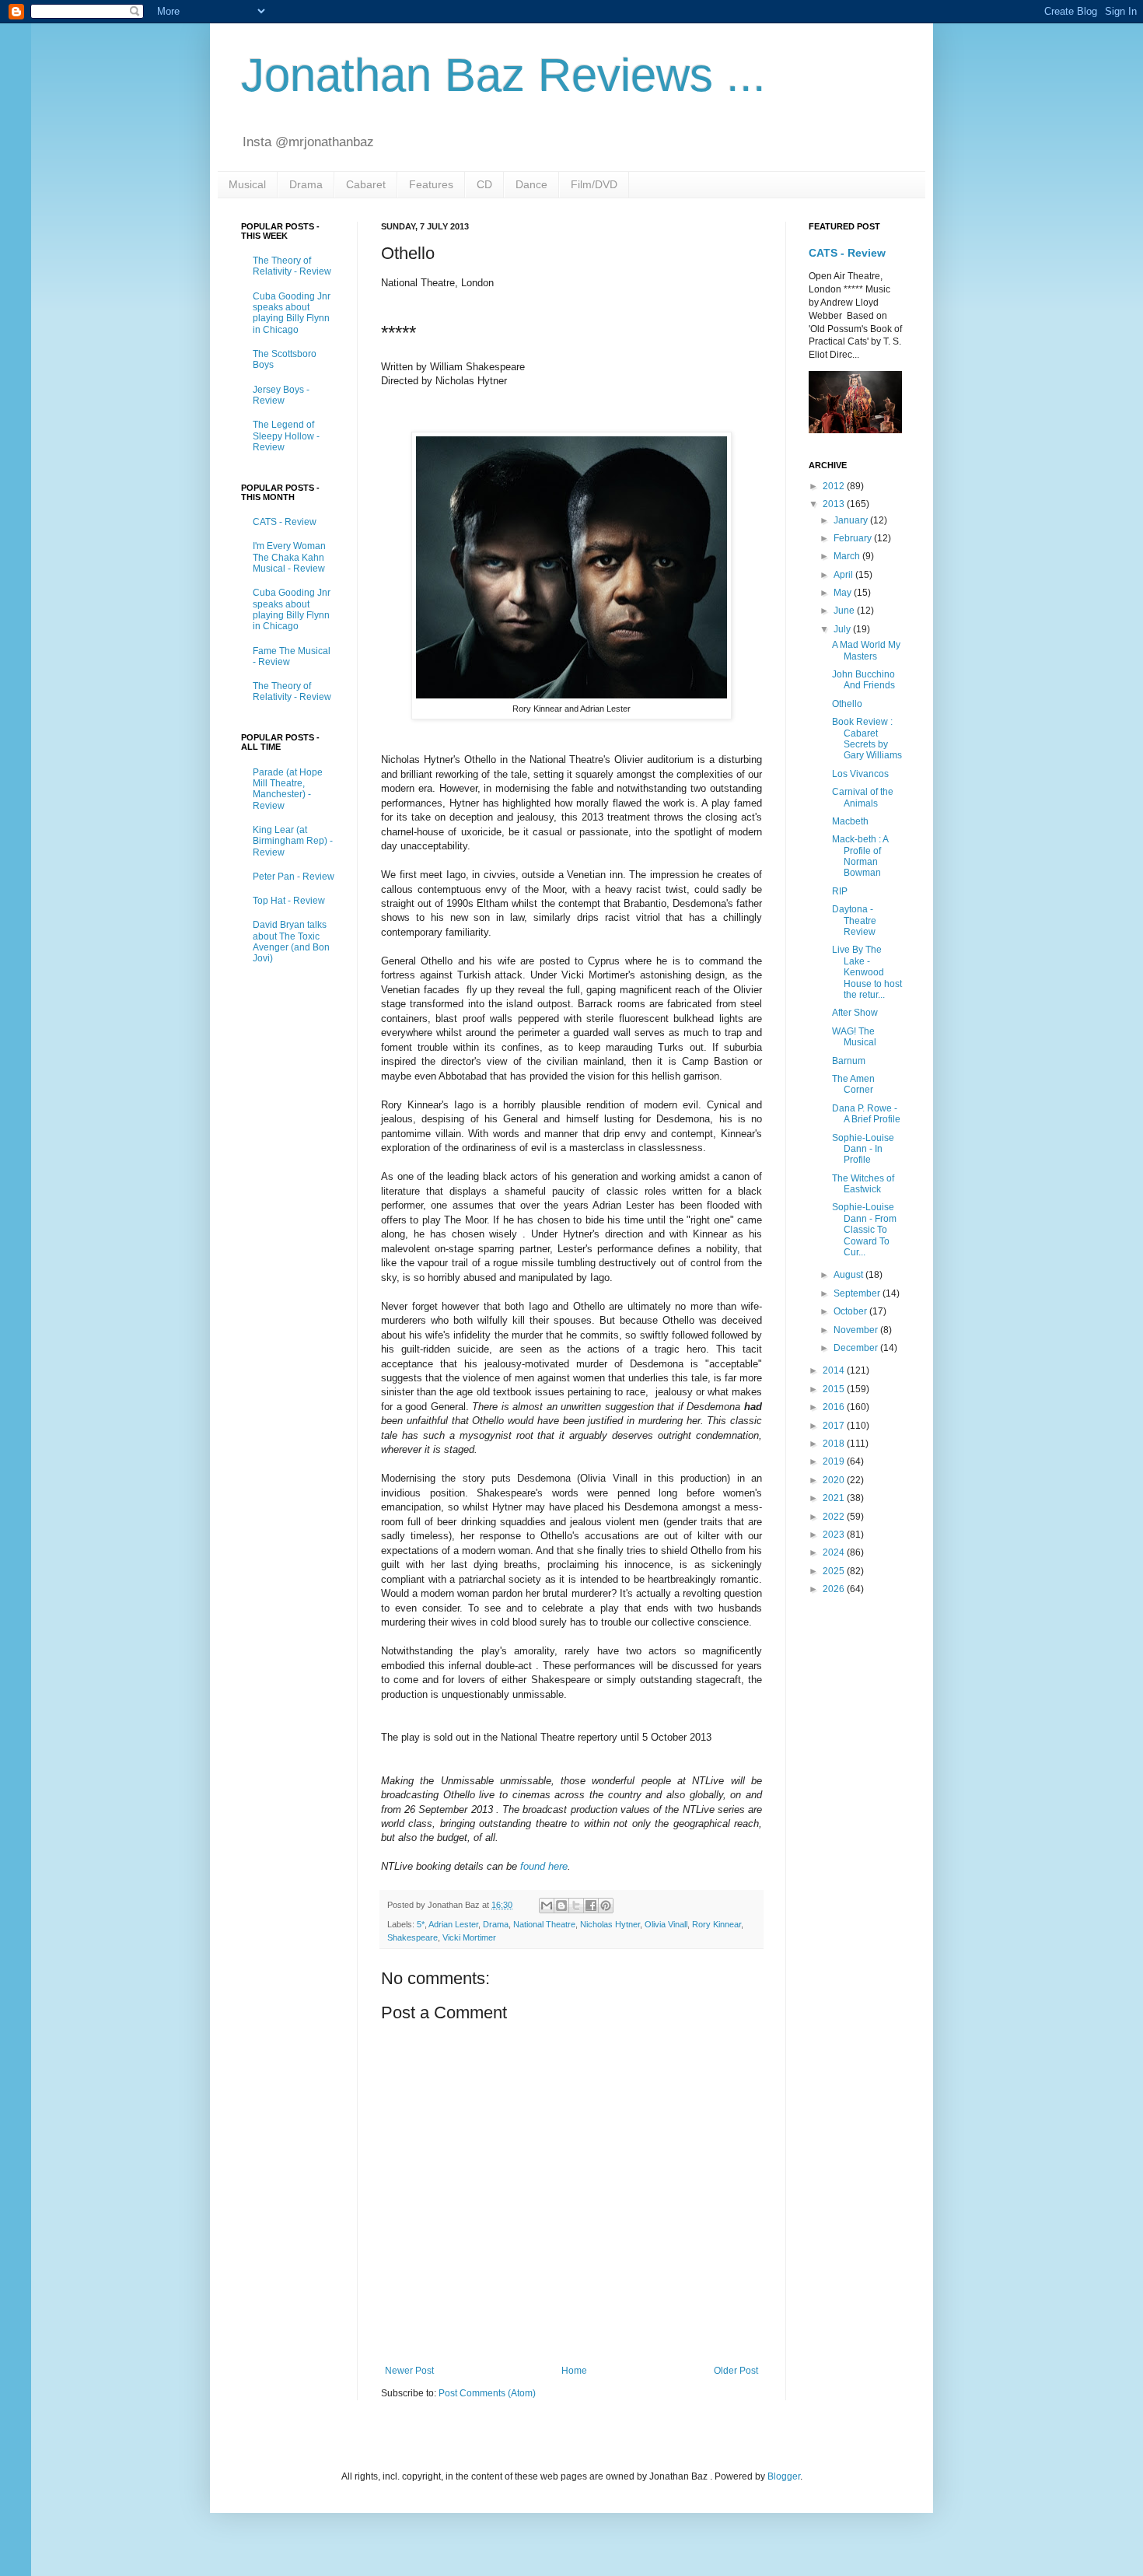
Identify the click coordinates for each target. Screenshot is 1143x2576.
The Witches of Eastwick (863, 1184)
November (857, 1330)
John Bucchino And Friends (863, 680)
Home (574, 2371)
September (858, 1293)
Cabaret (366, 184)
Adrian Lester (453, 1924)
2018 (835, 1444)
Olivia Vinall (666, 1924)
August (849, 1275)
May (844, 593)
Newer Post (409, 2371)
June (845, 611)
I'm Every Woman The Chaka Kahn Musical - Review (289, 557)
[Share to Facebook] (591, 1906)
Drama (306, 184)
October (851, 1311)
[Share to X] (576, 1906)
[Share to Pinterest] (606, 1906)
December (857, 1348)
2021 (835, 1498)
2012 (835, 486)
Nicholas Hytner (610, 1924)
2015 (835, 1389)
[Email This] (547, 1906)
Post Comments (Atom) (487, 2393)
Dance (531, 184)
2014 (835, 1370)
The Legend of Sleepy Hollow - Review (286, 436)
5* (421, 1924)
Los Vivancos (860, 774)
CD (484, 184)
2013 (835, 504)
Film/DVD (594, 184)
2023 (835, 1535)
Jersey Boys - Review (281, 395)
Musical (247, 184)
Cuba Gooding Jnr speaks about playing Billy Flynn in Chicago (292, 313)
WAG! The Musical (854, 1037)
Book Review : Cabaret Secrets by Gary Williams (867, 738)
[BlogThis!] (561, 1906)
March (848, 556)
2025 (835, 1571)
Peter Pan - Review (294, 877)
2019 (835, 1461)
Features (431, 184)
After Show (855, 1013)
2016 (835, 1407)
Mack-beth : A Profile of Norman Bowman (860, 856)
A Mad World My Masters (866, 650)
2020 (835, 1480)
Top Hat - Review (289, 901)
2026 (835, 1589)
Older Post (736, 2371)
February (854, 538)
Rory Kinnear (717, 1924)
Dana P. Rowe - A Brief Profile (866, 1114)
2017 (835, 1426)
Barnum (849, 1061)
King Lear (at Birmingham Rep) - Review (293, 841)
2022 (835, 1517)
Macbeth (850, 821)
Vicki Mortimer (469, 1937)
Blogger (784, 2476)
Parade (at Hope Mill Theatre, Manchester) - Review (288, 789)
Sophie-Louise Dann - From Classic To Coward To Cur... (864, 1230)
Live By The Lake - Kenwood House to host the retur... (867, 972)
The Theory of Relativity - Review (292, 266)
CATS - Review (285, 522)
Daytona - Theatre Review (854, 920)
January (852, 520)
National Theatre (544, 1924)
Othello (847, 704)
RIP (840, 891)
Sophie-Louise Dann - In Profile (863, 1149)
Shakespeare (412, 1937)
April (844, 575)
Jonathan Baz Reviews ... (503, 75)
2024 (835, 1552)
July (843, 629)
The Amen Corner (853, 1084)
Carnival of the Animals (863, 797)
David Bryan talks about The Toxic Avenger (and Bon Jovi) (291, 941)
